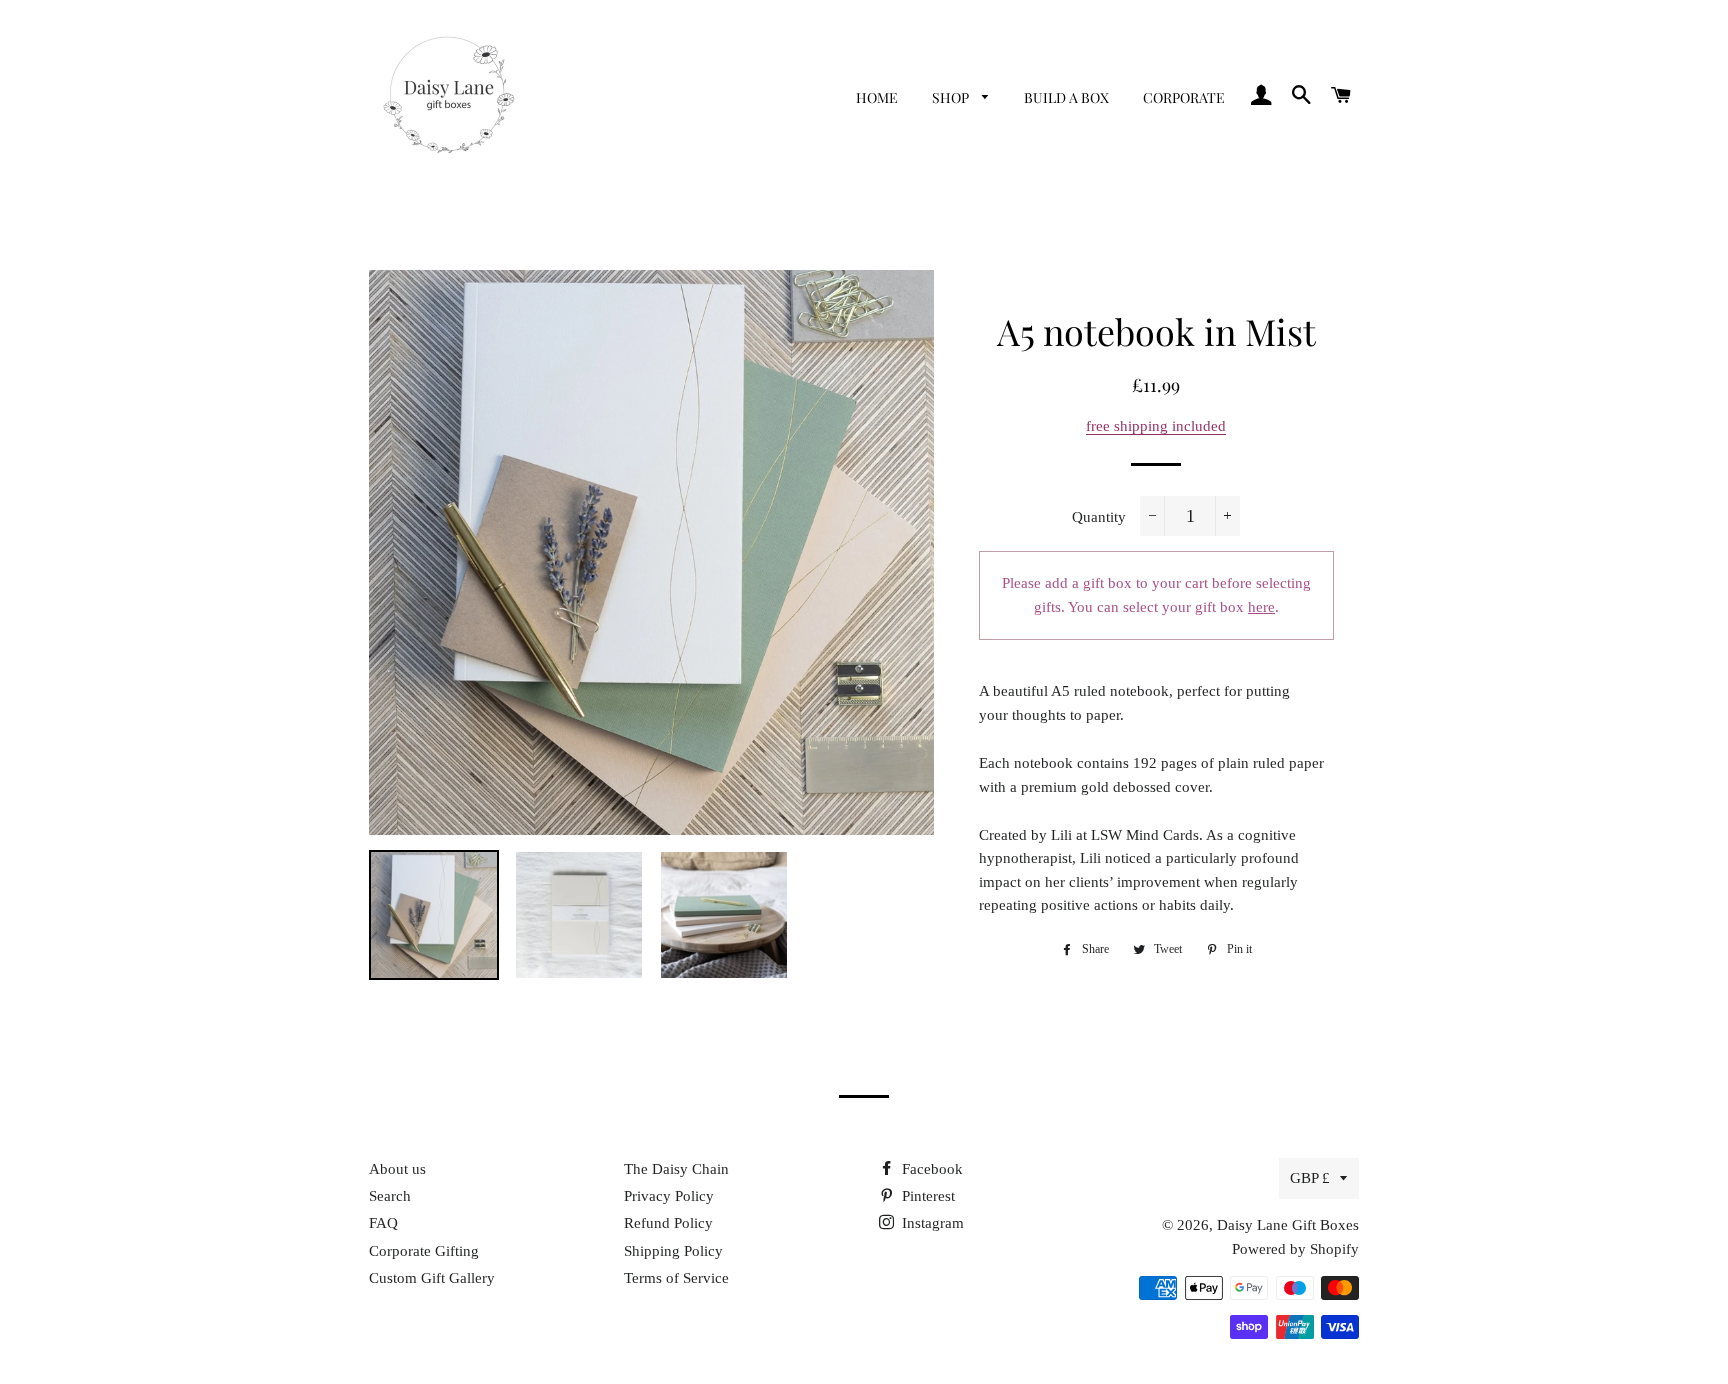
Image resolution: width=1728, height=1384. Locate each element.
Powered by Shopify (1295, 1249)
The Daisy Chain (676, 1169)
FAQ (383, 1223)
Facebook (930, 1169)
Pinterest (926, 1196)
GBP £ (1310, 1178)
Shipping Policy (673, 1251)
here (1261, 607)
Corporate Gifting (424, 1251)
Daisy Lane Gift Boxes (1288, 1225)
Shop (952, 97)
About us (397, 1169)
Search (390, 1196)
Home (877, 97)
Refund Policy (668, 1223)
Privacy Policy (669, 1196)
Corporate (1184, 97)
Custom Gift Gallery (432, 1278)
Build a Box (1066, 97)
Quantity (1099, 517)
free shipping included (1156, 426)
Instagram (931, 1223)
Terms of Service (676, 1278)
